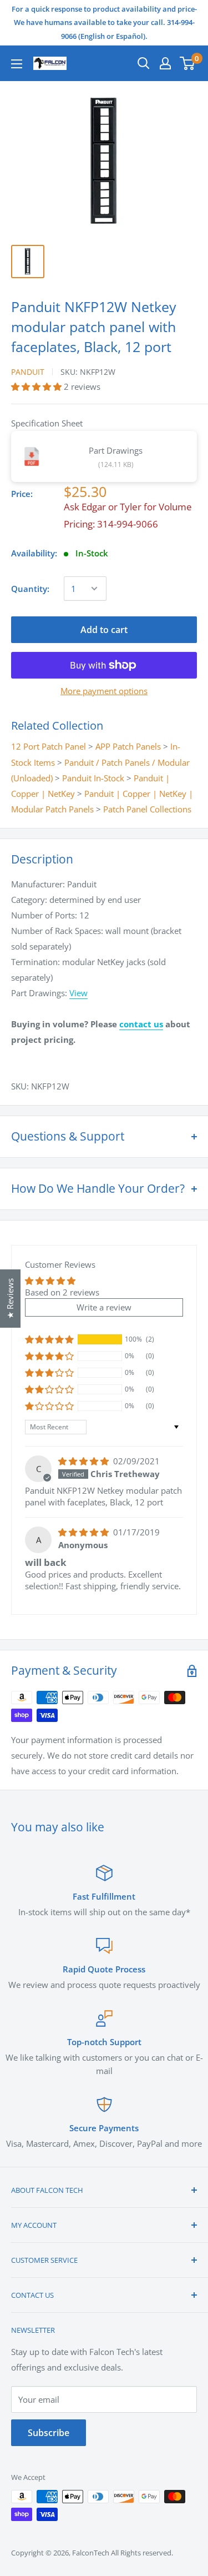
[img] (85, 1461)
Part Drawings (116, 450)
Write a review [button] (104, 1307)
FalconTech (91, 2553)
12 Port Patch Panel (49, 746)
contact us (141, 1024)
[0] (188, 63)
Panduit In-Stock (93, 778)
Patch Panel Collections (147, 809)
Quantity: (30, 589)
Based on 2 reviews (62, 1292)
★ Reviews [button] (10, 1299)
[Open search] (144, 63)
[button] (37, 386)
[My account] (165, 63)
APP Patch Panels (128, 746)
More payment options (104, 691)
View (78, 993)
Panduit (28, 372)
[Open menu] (17, 64)
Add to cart (104, 630)
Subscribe (49, 2433)
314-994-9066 (128, 524)
